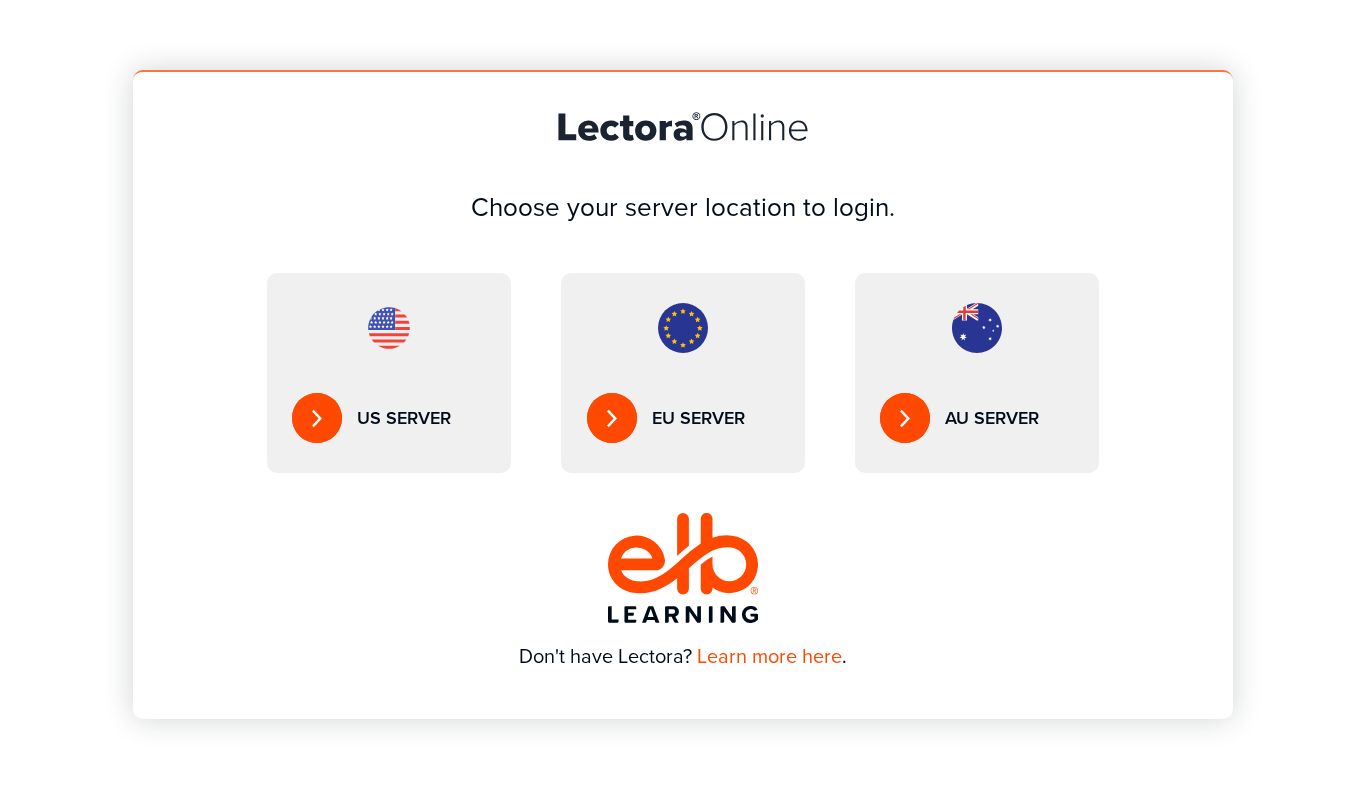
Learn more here (769, 656)
